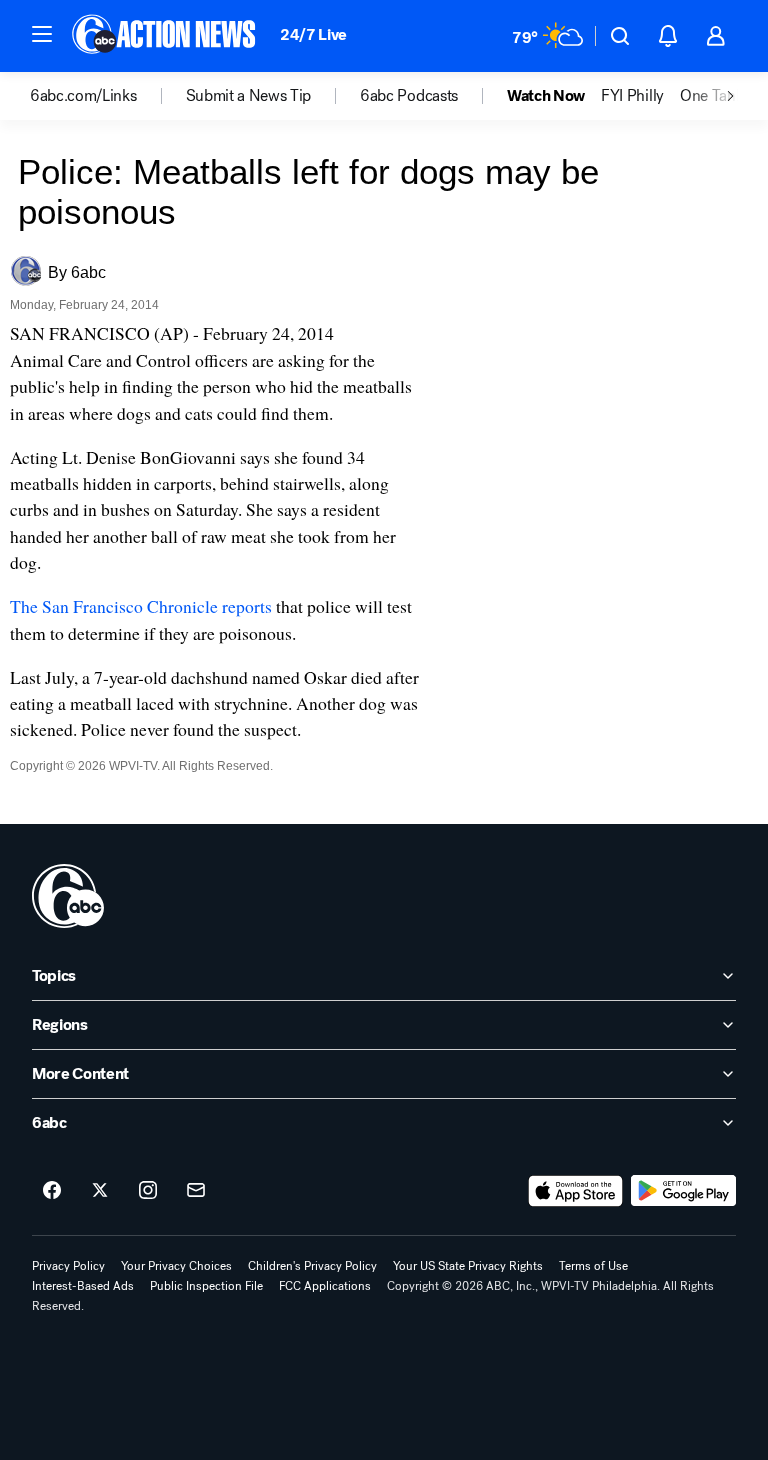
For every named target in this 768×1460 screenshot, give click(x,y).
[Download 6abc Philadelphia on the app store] (576, 1191)
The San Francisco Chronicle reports (143, 606)
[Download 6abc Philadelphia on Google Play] (683, 1191)
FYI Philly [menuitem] (632, 96)
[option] (108, 96)
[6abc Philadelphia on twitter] (100, 1191)
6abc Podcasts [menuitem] (409, 96)
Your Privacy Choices (176, 1266)
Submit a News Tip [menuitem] (249, 96)
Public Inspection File (206, 1286)
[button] (42, 34)
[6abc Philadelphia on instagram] (148, 1191)
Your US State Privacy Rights (468, 1266)
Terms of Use (593, 1266)
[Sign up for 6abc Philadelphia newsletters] (196, 1191)
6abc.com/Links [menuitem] (83, 96)
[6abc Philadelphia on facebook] (52, 1191)
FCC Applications (325, 1286)
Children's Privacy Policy (312, 1266)
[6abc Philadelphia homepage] (165, 36)
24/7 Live (313, 34)
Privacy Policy (68, 1266)
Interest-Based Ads (83, 1286)
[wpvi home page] (68, 896)
